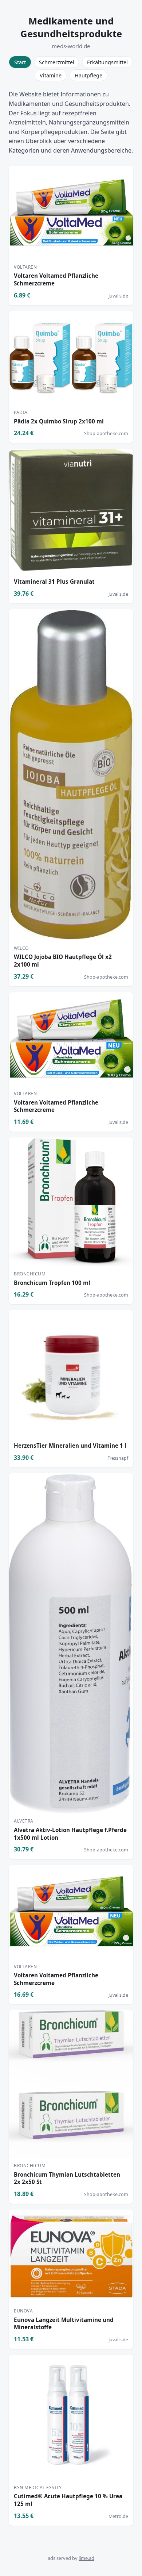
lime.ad (86, 2558)
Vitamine (51, 75)
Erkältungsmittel (107, 62)
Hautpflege (88, 75)
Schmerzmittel (57, 62)
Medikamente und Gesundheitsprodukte (71, 27)
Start (20, 62)
